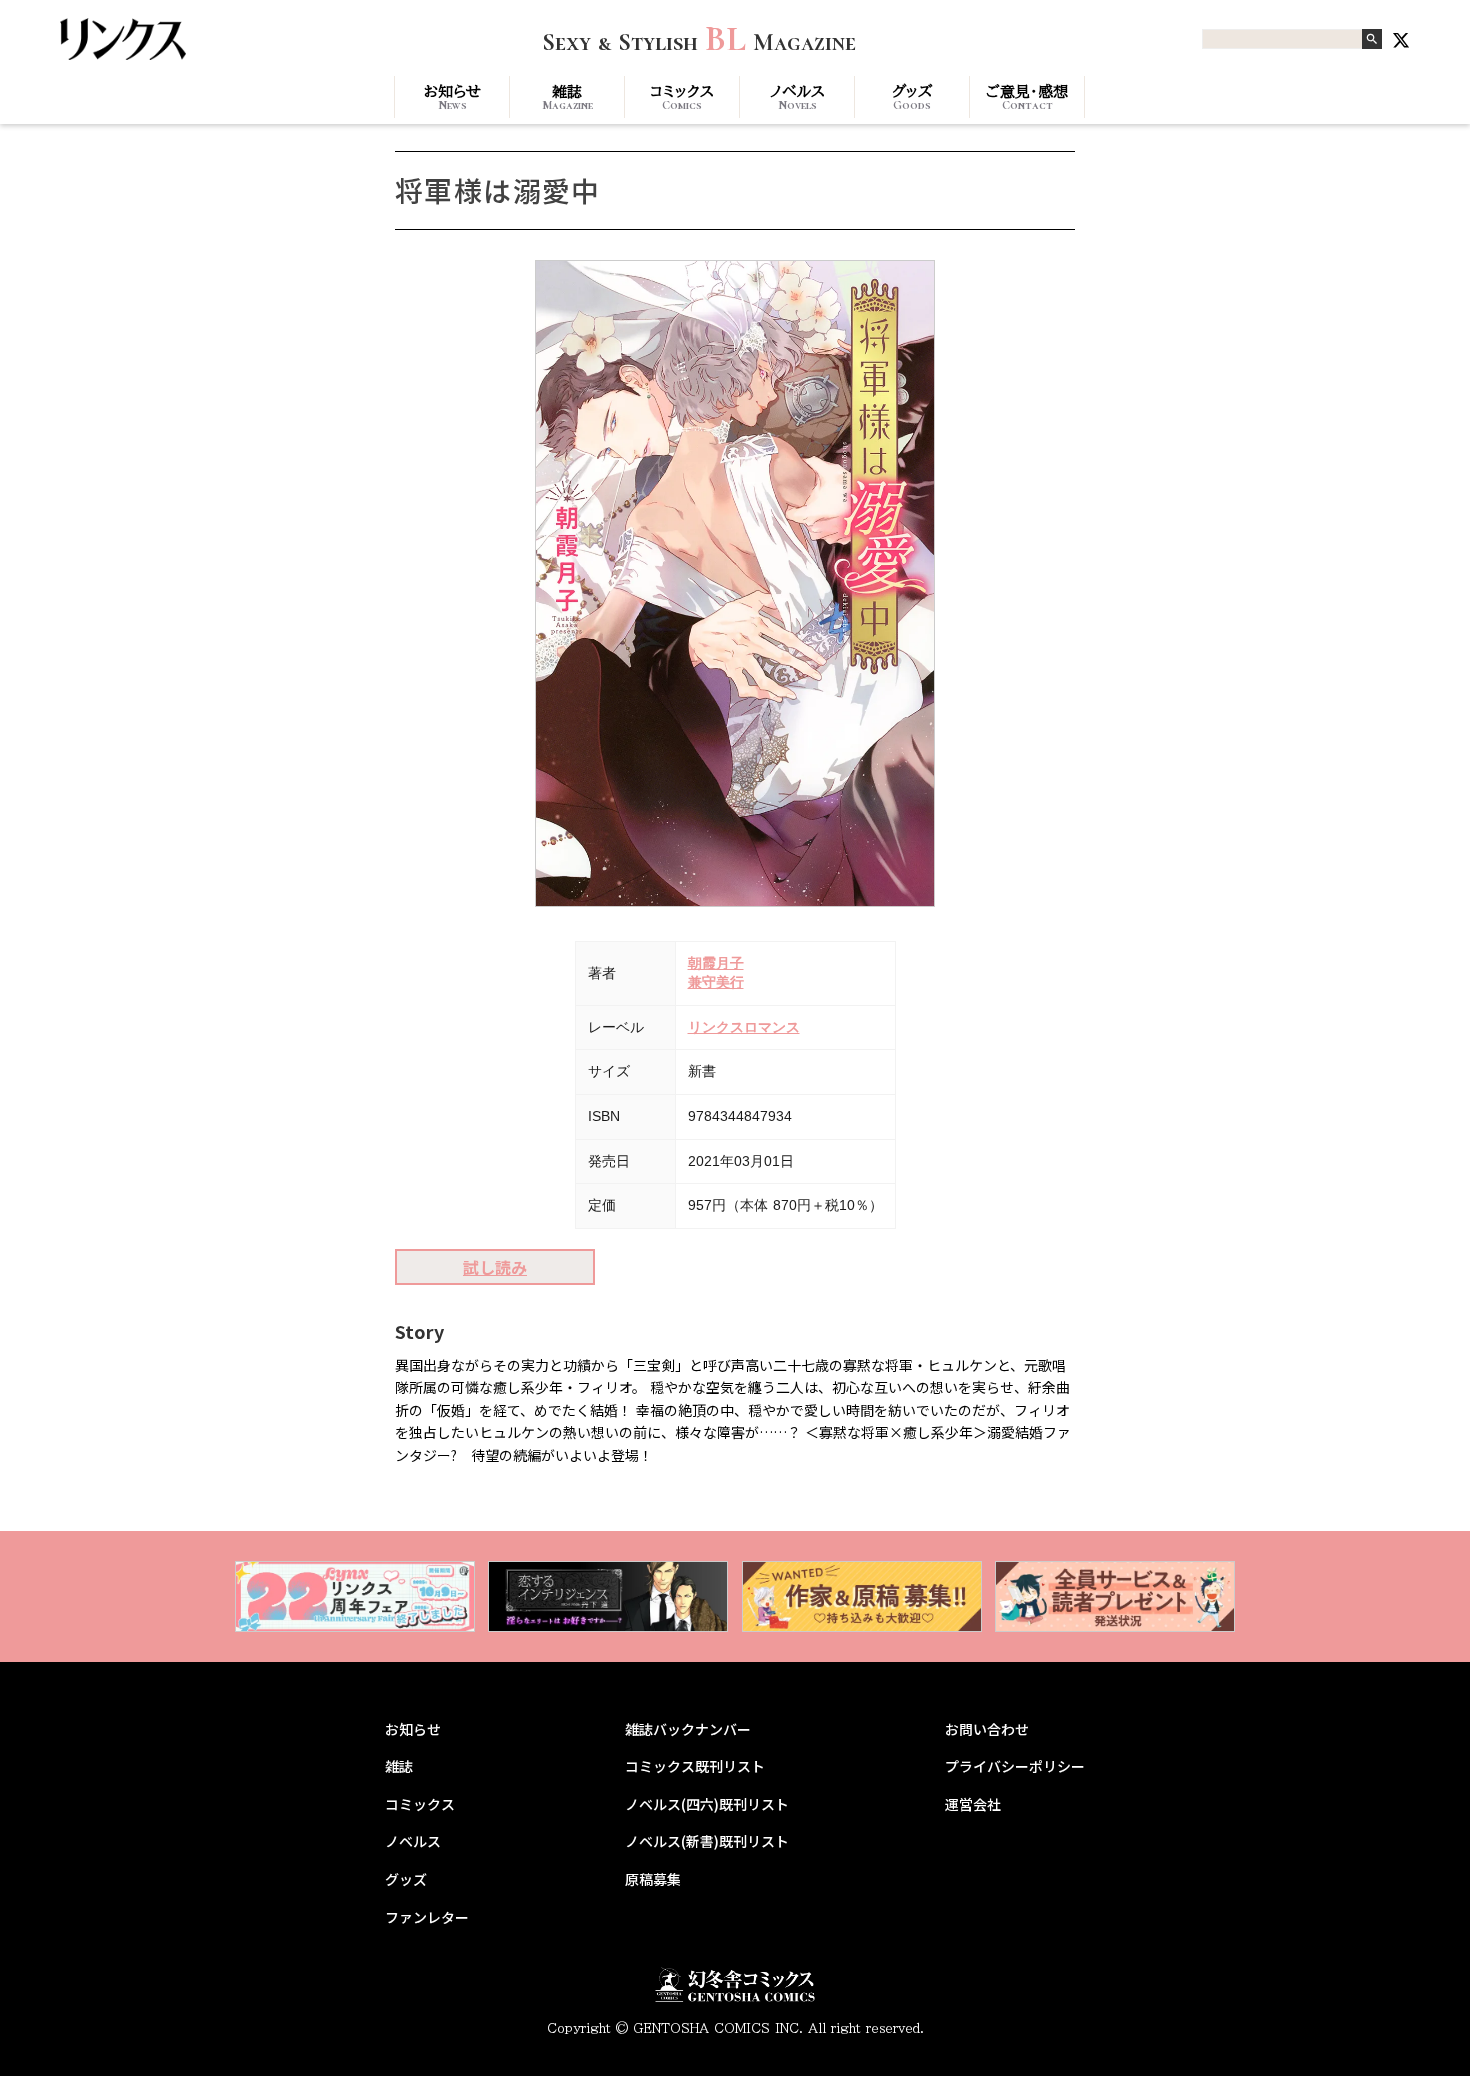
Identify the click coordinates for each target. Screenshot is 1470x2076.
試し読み (495, 1267)
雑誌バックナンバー (688, 1729)
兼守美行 (716, 982)
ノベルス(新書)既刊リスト (707, 1841)
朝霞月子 (716, 963)
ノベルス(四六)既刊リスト (707, 1804)
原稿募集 (653, 1879)
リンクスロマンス (744, 1027)
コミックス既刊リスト (695, 1766)
